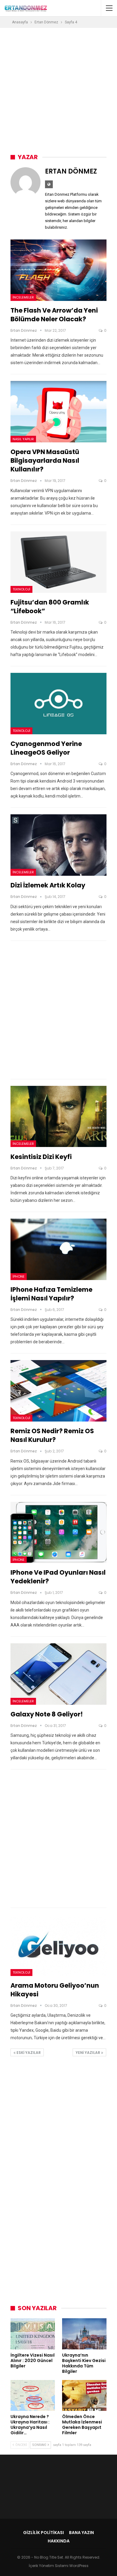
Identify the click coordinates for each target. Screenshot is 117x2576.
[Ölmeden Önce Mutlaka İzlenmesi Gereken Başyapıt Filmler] (84, 2396)
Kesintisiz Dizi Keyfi (41, 1157)
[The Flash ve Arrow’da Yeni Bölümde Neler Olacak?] (58, 270)
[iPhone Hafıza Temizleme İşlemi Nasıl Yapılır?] (58, 1249)
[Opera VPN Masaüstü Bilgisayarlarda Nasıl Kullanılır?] (58, 412)
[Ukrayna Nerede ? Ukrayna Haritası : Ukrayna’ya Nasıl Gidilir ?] (33, 2396)
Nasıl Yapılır (23, 439)
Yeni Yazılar (88, 2053)
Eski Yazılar (28, 2053)
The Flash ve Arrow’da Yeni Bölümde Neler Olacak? (54, 315)
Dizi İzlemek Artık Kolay (48, 885)
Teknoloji (21, 589)
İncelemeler (23, 297)
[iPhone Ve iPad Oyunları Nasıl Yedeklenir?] (58, 1533)
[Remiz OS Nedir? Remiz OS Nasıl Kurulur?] (58, 1391)
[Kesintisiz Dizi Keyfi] (58, 1117)
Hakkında (59, 2541)
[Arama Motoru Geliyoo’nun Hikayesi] (58, 1945)
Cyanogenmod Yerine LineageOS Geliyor (46, 748)
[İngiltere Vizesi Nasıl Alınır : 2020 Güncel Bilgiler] (33, 2334)
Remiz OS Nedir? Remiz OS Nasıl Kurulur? (52, 1435)
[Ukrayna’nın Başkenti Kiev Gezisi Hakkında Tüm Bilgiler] (84, 2334)
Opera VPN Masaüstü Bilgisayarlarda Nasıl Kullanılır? (45, 461)
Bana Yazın (81, 2533)
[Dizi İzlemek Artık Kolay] (58, 845)
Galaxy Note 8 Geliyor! (47, 1714)
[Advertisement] (58, 89)
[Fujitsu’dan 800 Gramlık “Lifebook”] (58, 562)
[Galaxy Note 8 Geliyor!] (58, 1674)
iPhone (19, 1276)
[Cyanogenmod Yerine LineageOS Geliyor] (58, 704)
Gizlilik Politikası (43, 2533)
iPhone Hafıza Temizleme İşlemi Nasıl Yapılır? (51, 1294)
